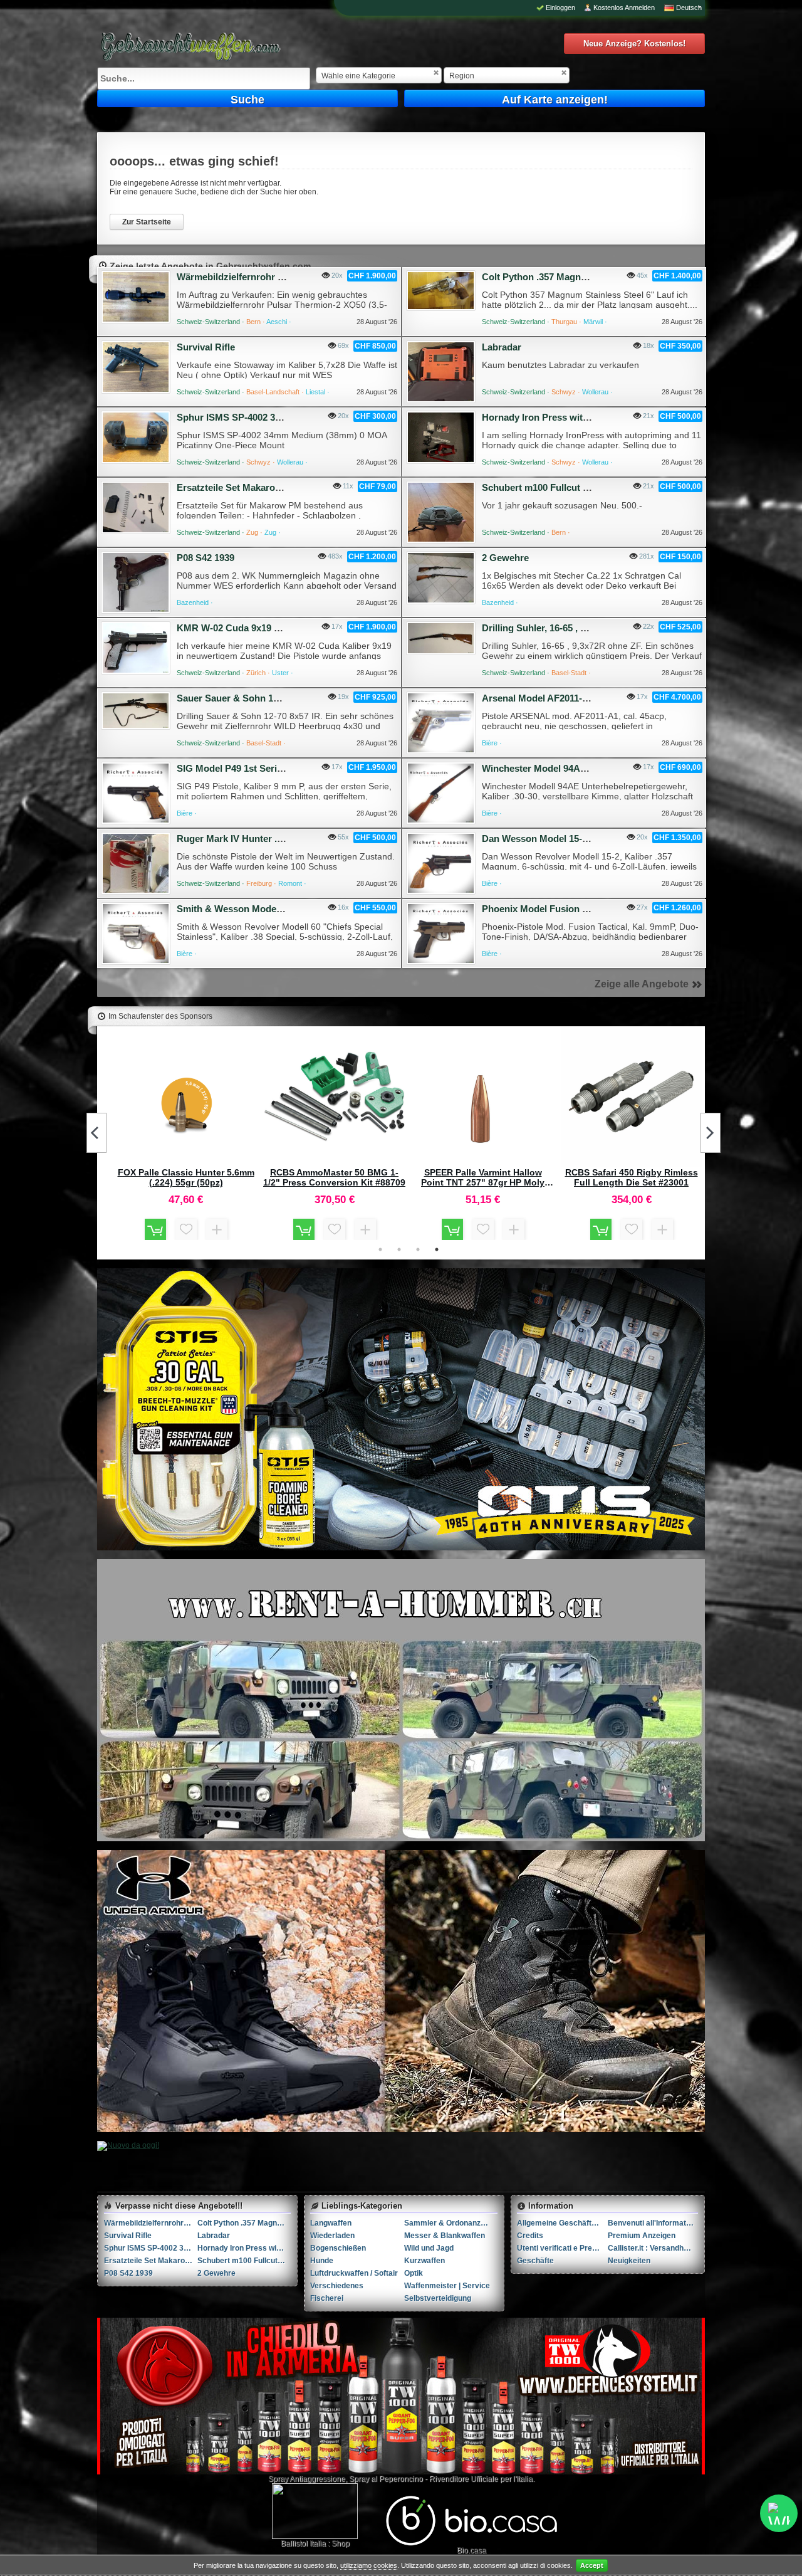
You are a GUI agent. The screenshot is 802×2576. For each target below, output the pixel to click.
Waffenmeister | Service (447, 2286)
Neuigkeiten (629, 2261)
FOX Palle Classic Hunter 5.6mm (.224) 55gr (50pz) (186, 1177)
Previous (96, 1133)
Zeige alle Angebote (642, 984)
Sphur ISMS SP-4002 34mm (237, 417)
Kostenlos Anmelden (624, 8)
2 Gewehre (505, 558)
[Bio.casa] (471, 2543)
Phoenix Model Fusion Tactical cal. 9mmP (572, 909)
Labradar (502, 347)
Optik (414, 2273)
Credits (530, 2236)
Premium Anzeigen (642, 2236)
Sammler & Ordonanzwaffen (451, 2223)
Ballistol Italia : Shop (315, 2543)
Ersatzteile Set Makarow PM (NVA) (252, 487)
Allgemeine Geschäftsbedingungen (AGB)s (562, 2223)
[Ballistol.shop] (315, 2511)
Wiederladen (332, 2236)
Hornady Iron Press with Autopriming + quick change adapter (244, 2248)
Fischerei (327, 2298)
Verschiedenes (337, 2286)
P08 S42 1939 (206, 558)
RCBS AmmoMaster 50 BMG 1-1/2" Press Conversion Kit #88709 (334, 1177)
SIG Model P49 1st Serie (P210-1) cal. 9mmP (272, 768)
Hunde (322, 2261)
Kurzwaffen (424, 2261)
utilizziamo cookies (369, 2565)
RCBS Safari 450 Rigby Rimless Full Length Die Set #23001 (632, 1177)
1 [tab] (380, 1249)
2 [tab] (399, 1249)
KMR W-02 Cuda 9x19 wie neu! (244, 628)
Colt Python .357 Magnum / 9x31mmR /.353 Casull (590, 277)
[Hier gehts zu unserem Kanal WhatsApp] (779, 2513)
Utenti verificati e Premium (562, 2248)
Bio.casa (471, 2550)
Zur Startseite (147, 222)
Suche (247, 100)
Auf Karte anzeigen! (555, 100)
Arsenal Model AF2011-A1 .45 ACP (556, 698)
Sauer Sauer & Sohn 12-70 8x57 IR (251, 698)
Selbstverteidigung (438, 2298)
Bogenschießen (338, 2248)
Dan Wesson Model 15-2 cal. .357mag (563, 839)
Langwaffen (331, 2223)
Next (711, 1133)
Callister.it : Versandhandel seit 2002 (653, 2248)
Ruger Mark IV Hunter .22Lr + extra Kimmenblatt (282, 839)
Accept (592, 2565)
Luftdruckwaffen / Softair (354, 2273)
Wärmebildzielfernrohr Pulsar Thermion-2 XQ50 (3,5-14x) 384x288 (151, 2223)
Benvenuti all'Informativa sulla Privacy (653, 2223)
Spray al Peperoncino (386, 2479)
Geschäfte (535, 2261)
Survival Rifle (206, 347)
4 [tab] (437, 1249)
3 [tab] (418, 1249)
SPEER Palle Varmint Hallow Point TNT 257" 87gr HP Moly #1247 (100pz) (483, 1177)
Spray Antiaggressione (307, 2479)
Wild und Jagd (429, 2248)
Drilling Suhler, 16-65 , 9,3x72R (548, 628)
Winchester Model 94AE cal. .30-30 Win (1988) (581, 768)
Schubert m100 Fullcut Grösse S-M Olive (571, 487)
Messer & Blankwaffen (445, 2236)
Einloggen (560, 8)
